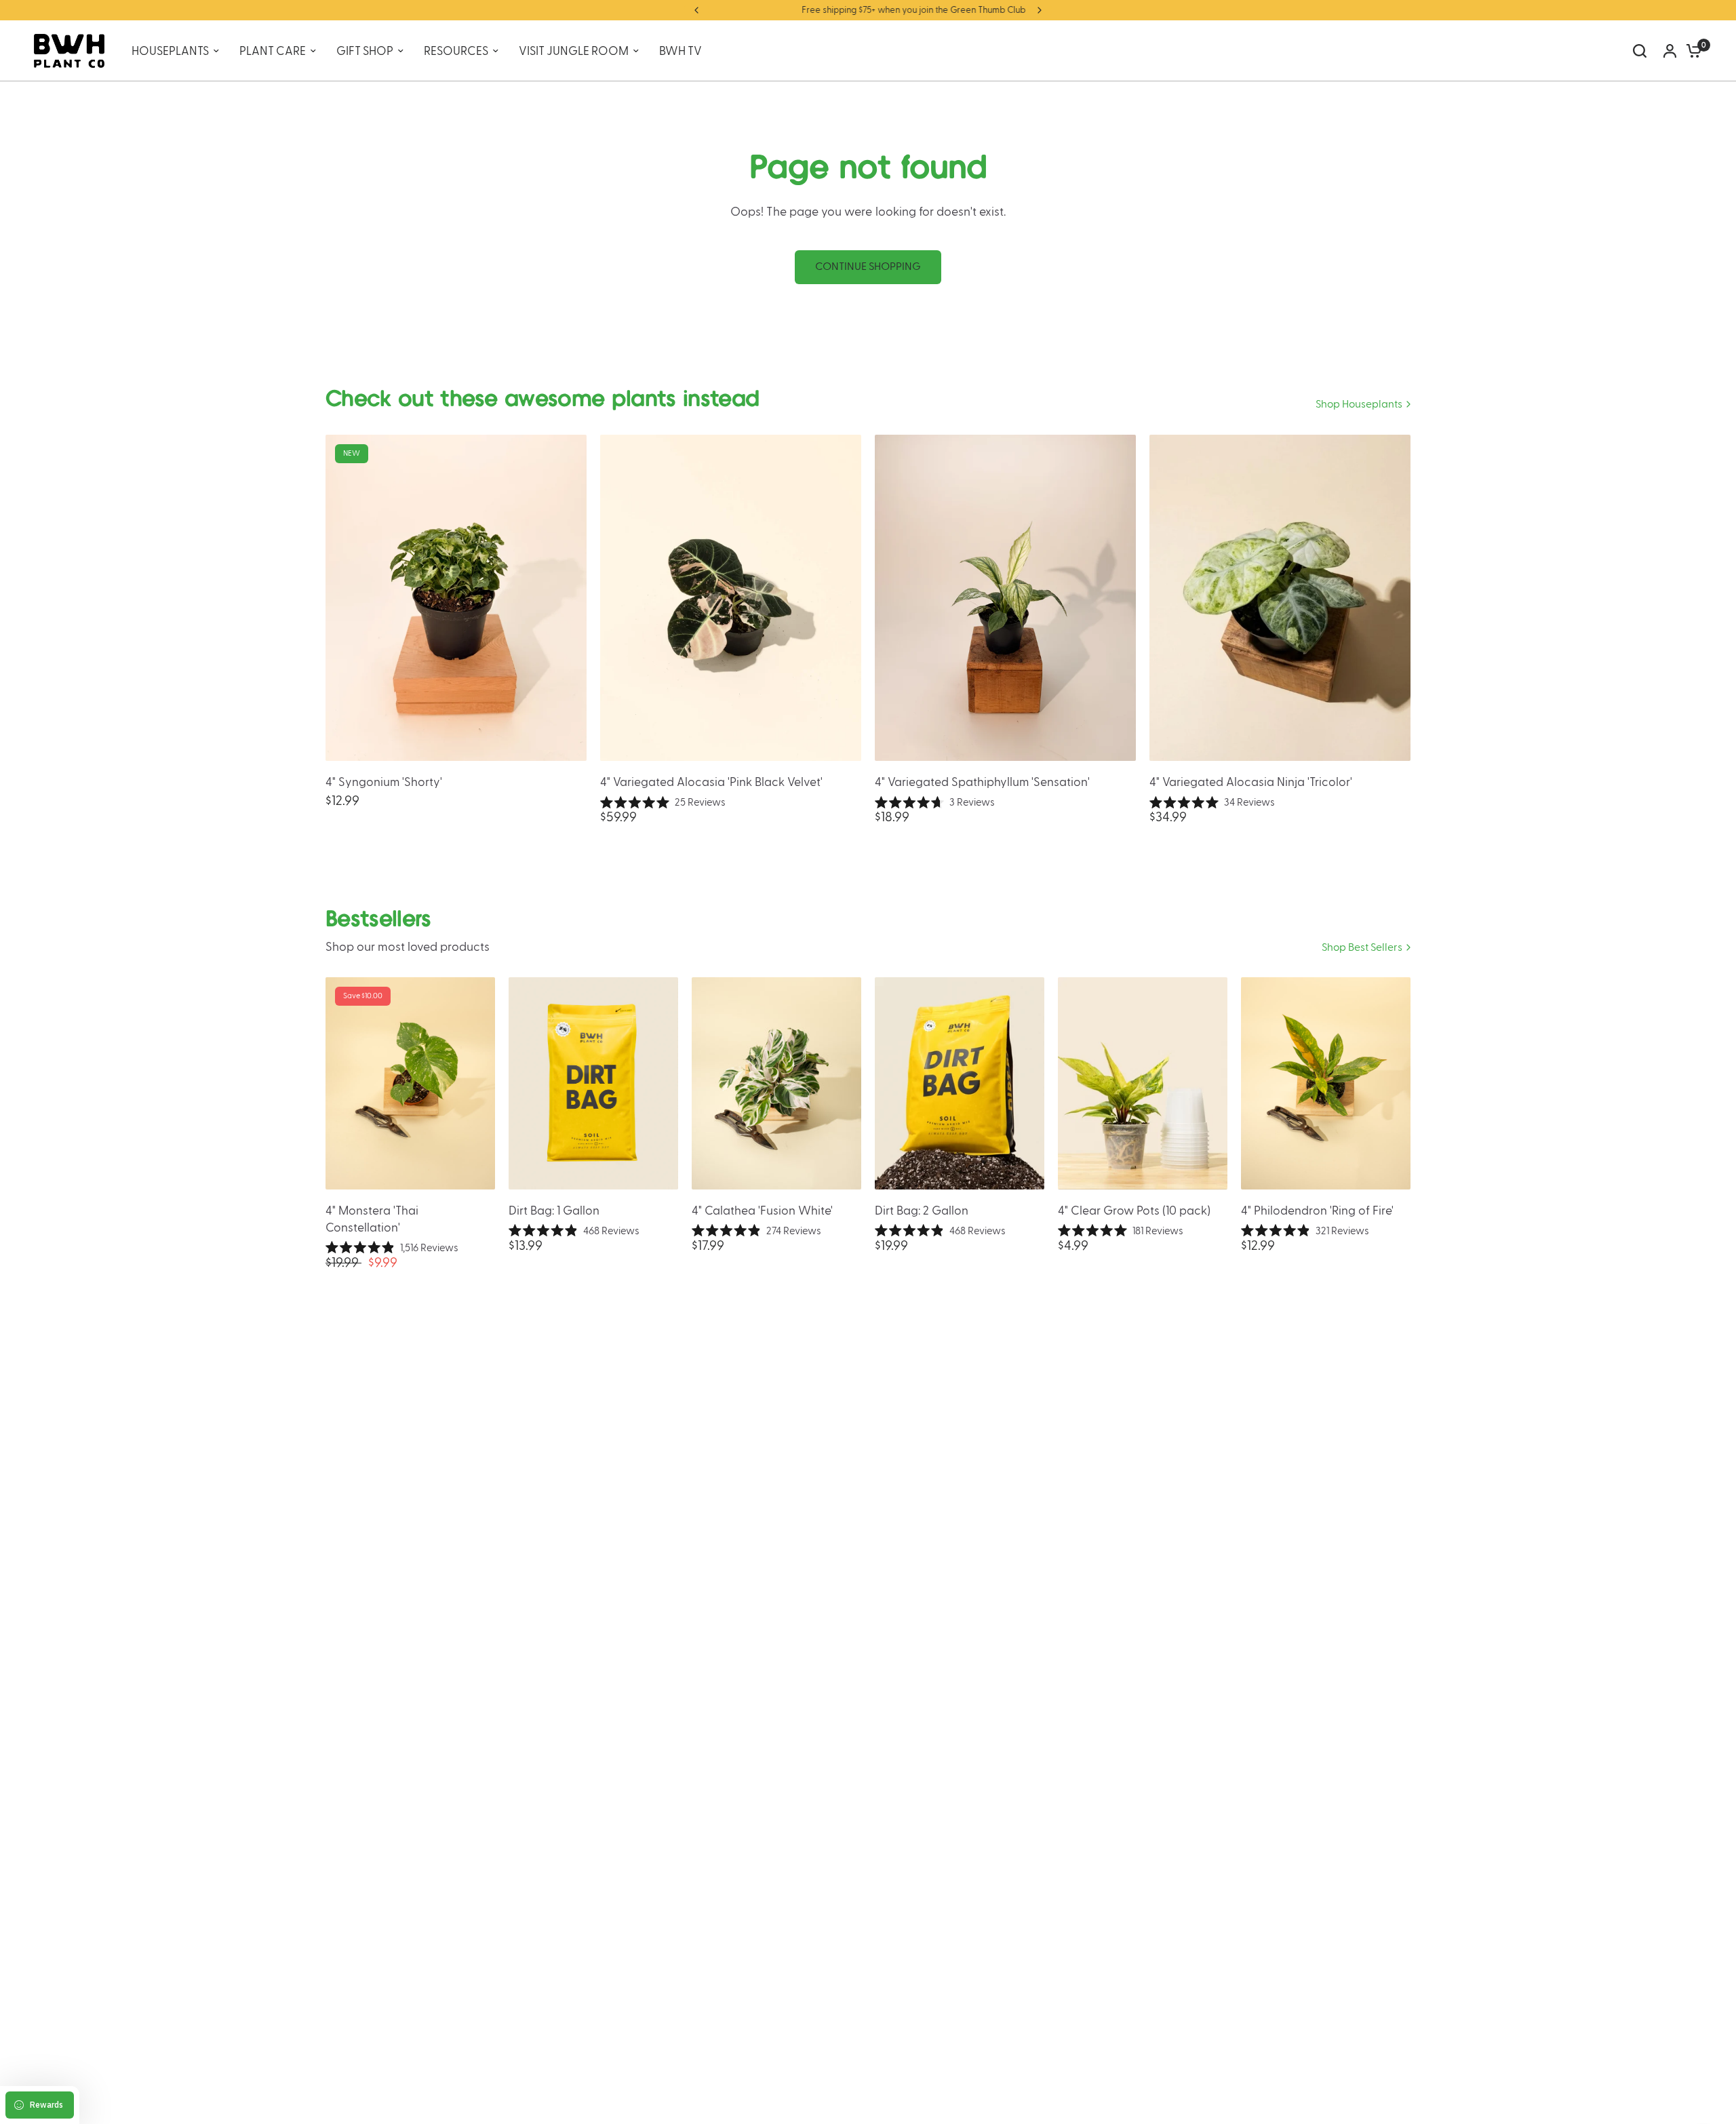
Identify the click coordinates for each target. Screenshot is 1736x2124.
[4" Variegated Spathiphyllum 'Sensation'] (1005, 598)
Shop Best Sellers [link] (1362, 948)
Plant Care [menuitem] (273, 51)
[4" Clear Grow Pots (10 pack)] (1143, 1083)
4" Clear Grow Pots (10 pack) (1134, 1211)
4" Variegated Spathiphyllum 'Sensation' (982, 782)
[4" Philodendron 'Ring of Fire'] (1326, 1083)
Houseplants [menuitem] (170, 51)
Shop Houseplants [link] (1359, 405)
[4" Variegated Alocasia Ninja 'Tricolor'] (1280, 598)
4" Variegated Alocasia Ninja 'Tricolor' (1251, 782)
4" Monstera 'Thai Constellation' (372, 1219)
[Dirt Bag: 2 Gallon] (960, 1083)
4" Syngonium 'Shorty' (384, 782)
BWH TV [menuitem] (680, 51)
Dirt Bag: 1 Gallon (554, 1211)
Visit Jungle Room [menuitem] (574, 51)
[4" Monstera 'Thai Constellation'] (410, 1083)
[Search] (1640, 51)
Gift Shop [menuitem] (365, 51)
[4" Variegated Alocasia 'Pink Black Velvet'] (731, 598)
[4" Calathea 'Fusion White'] (776, 1083)
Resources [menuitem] (456, 51)
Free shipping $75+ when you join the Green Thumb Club (868, 10)
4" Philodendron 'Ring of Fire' (1317, 1211)
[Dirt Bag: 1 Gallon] (593, 1083)
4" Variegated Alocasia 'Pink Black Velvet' (711, 782)
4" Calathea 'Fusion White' (762, 1211)
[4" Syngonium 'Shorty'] (456, 598)
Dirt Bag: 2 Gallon (922, 1211)
